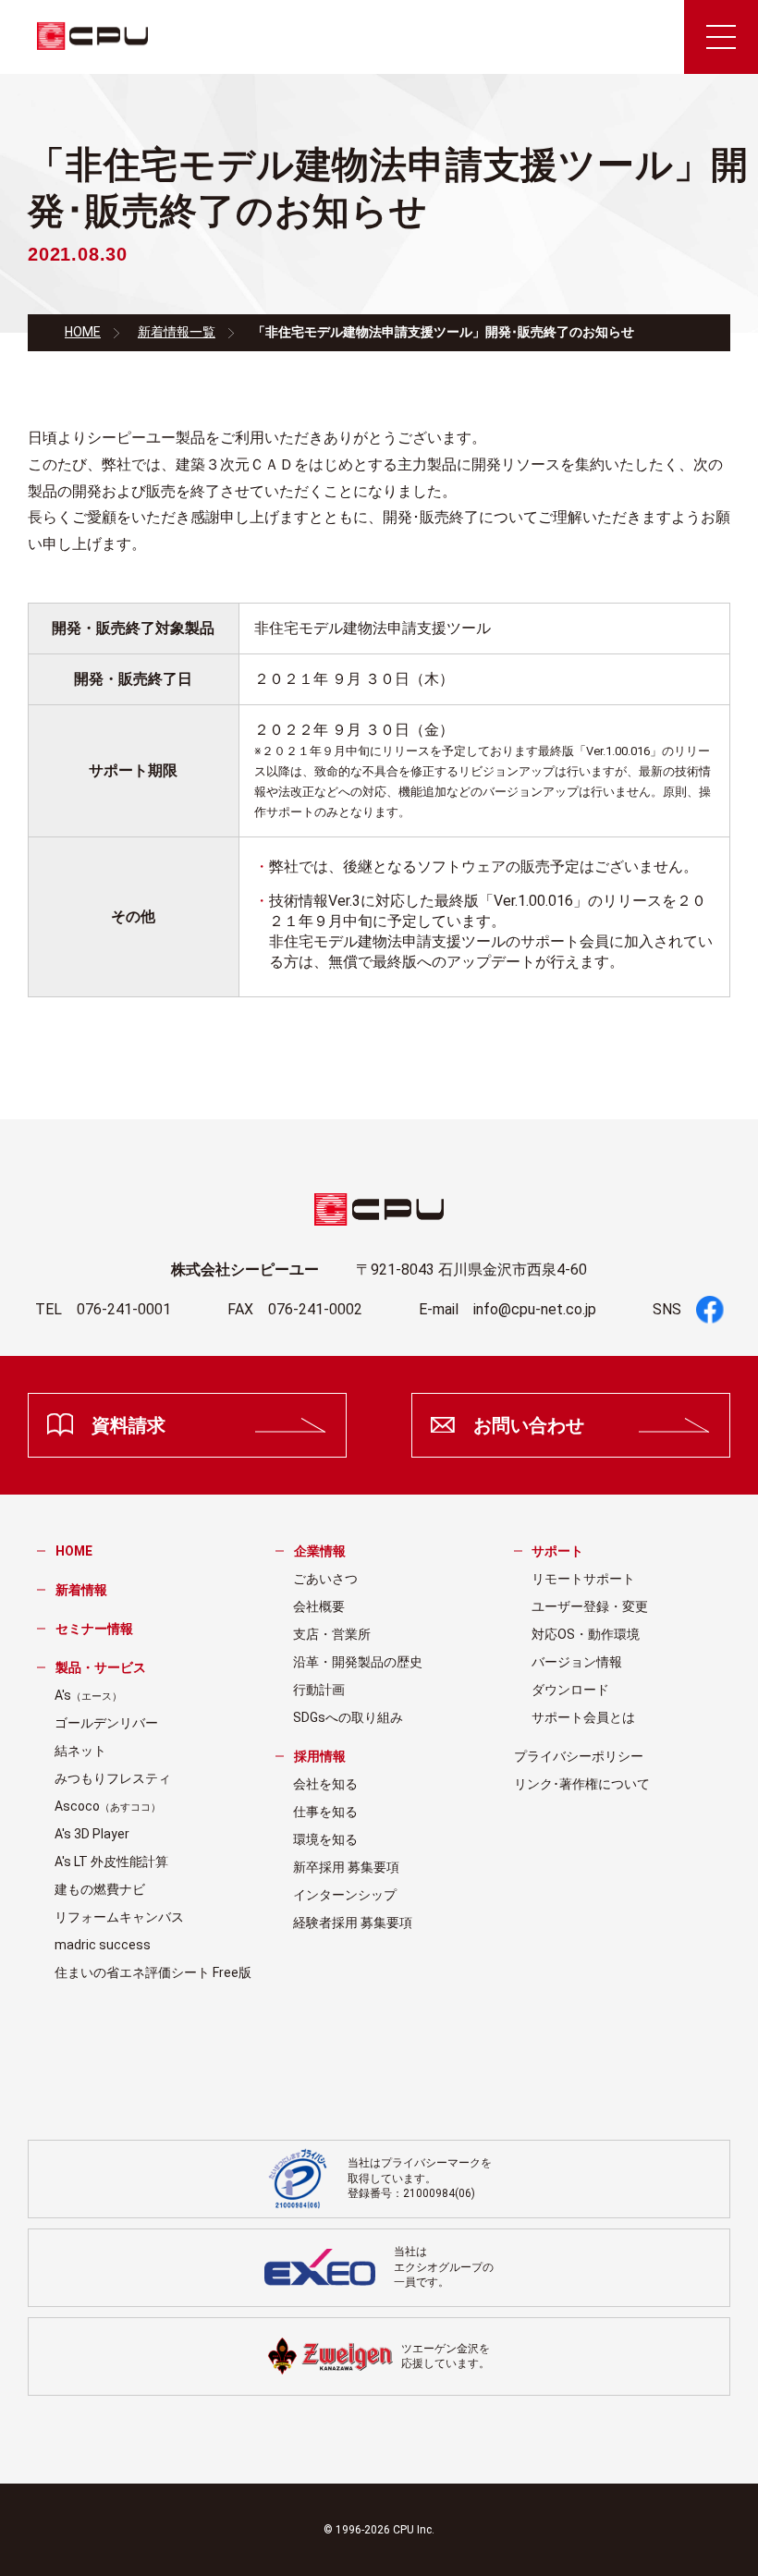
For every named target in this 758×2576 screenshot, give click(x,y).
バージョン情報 (577, 1662)
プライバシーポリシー (579, 1756)
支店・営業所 (332, 1634)
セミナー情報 (94, 1629)
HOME (83, 332)
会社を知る (325, 1784)
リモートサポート (583, 1579)
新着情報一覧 (177, 332)
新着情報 (81, 1590)
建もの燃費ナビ (100, 1889)
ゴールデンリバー (106, 1723)
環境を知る (325, 1839)
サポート (557, 1551)
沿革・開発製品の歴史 (358, 1662)
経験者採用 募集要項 (353, 1923)
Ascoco (108, 1806)
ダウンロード (570, 1690)
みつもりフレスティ (113, 1778)
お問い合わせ (529, 1425)
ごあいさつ (325, 1579)
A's (88, 1695)
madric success (103, 1945)
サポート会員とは (583, 1717)
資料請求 (128, 1425)
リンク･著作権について (582, 1784)
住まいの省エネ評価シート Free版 (153, 1972)
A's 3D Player (92, 1834)
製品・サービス (101, 1667)
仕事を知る (325, 1812)
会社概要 (319, 1606)
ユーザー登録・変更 (590, 1606)
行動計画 (319, 1690)
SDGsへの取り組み (348, 1717)
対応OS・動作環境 (586, 1634)
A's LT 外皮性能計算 (111, 1862)
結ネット (80, 1751)
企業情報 (320, 1551)
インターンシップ (345, 1895)
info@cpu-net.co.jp (535, 1309)
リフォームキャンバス (119, 1917)
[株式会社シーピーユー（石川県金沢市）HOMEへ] (92, 37)
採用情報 (320, 1756)
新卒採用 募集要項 (346, 1867)
